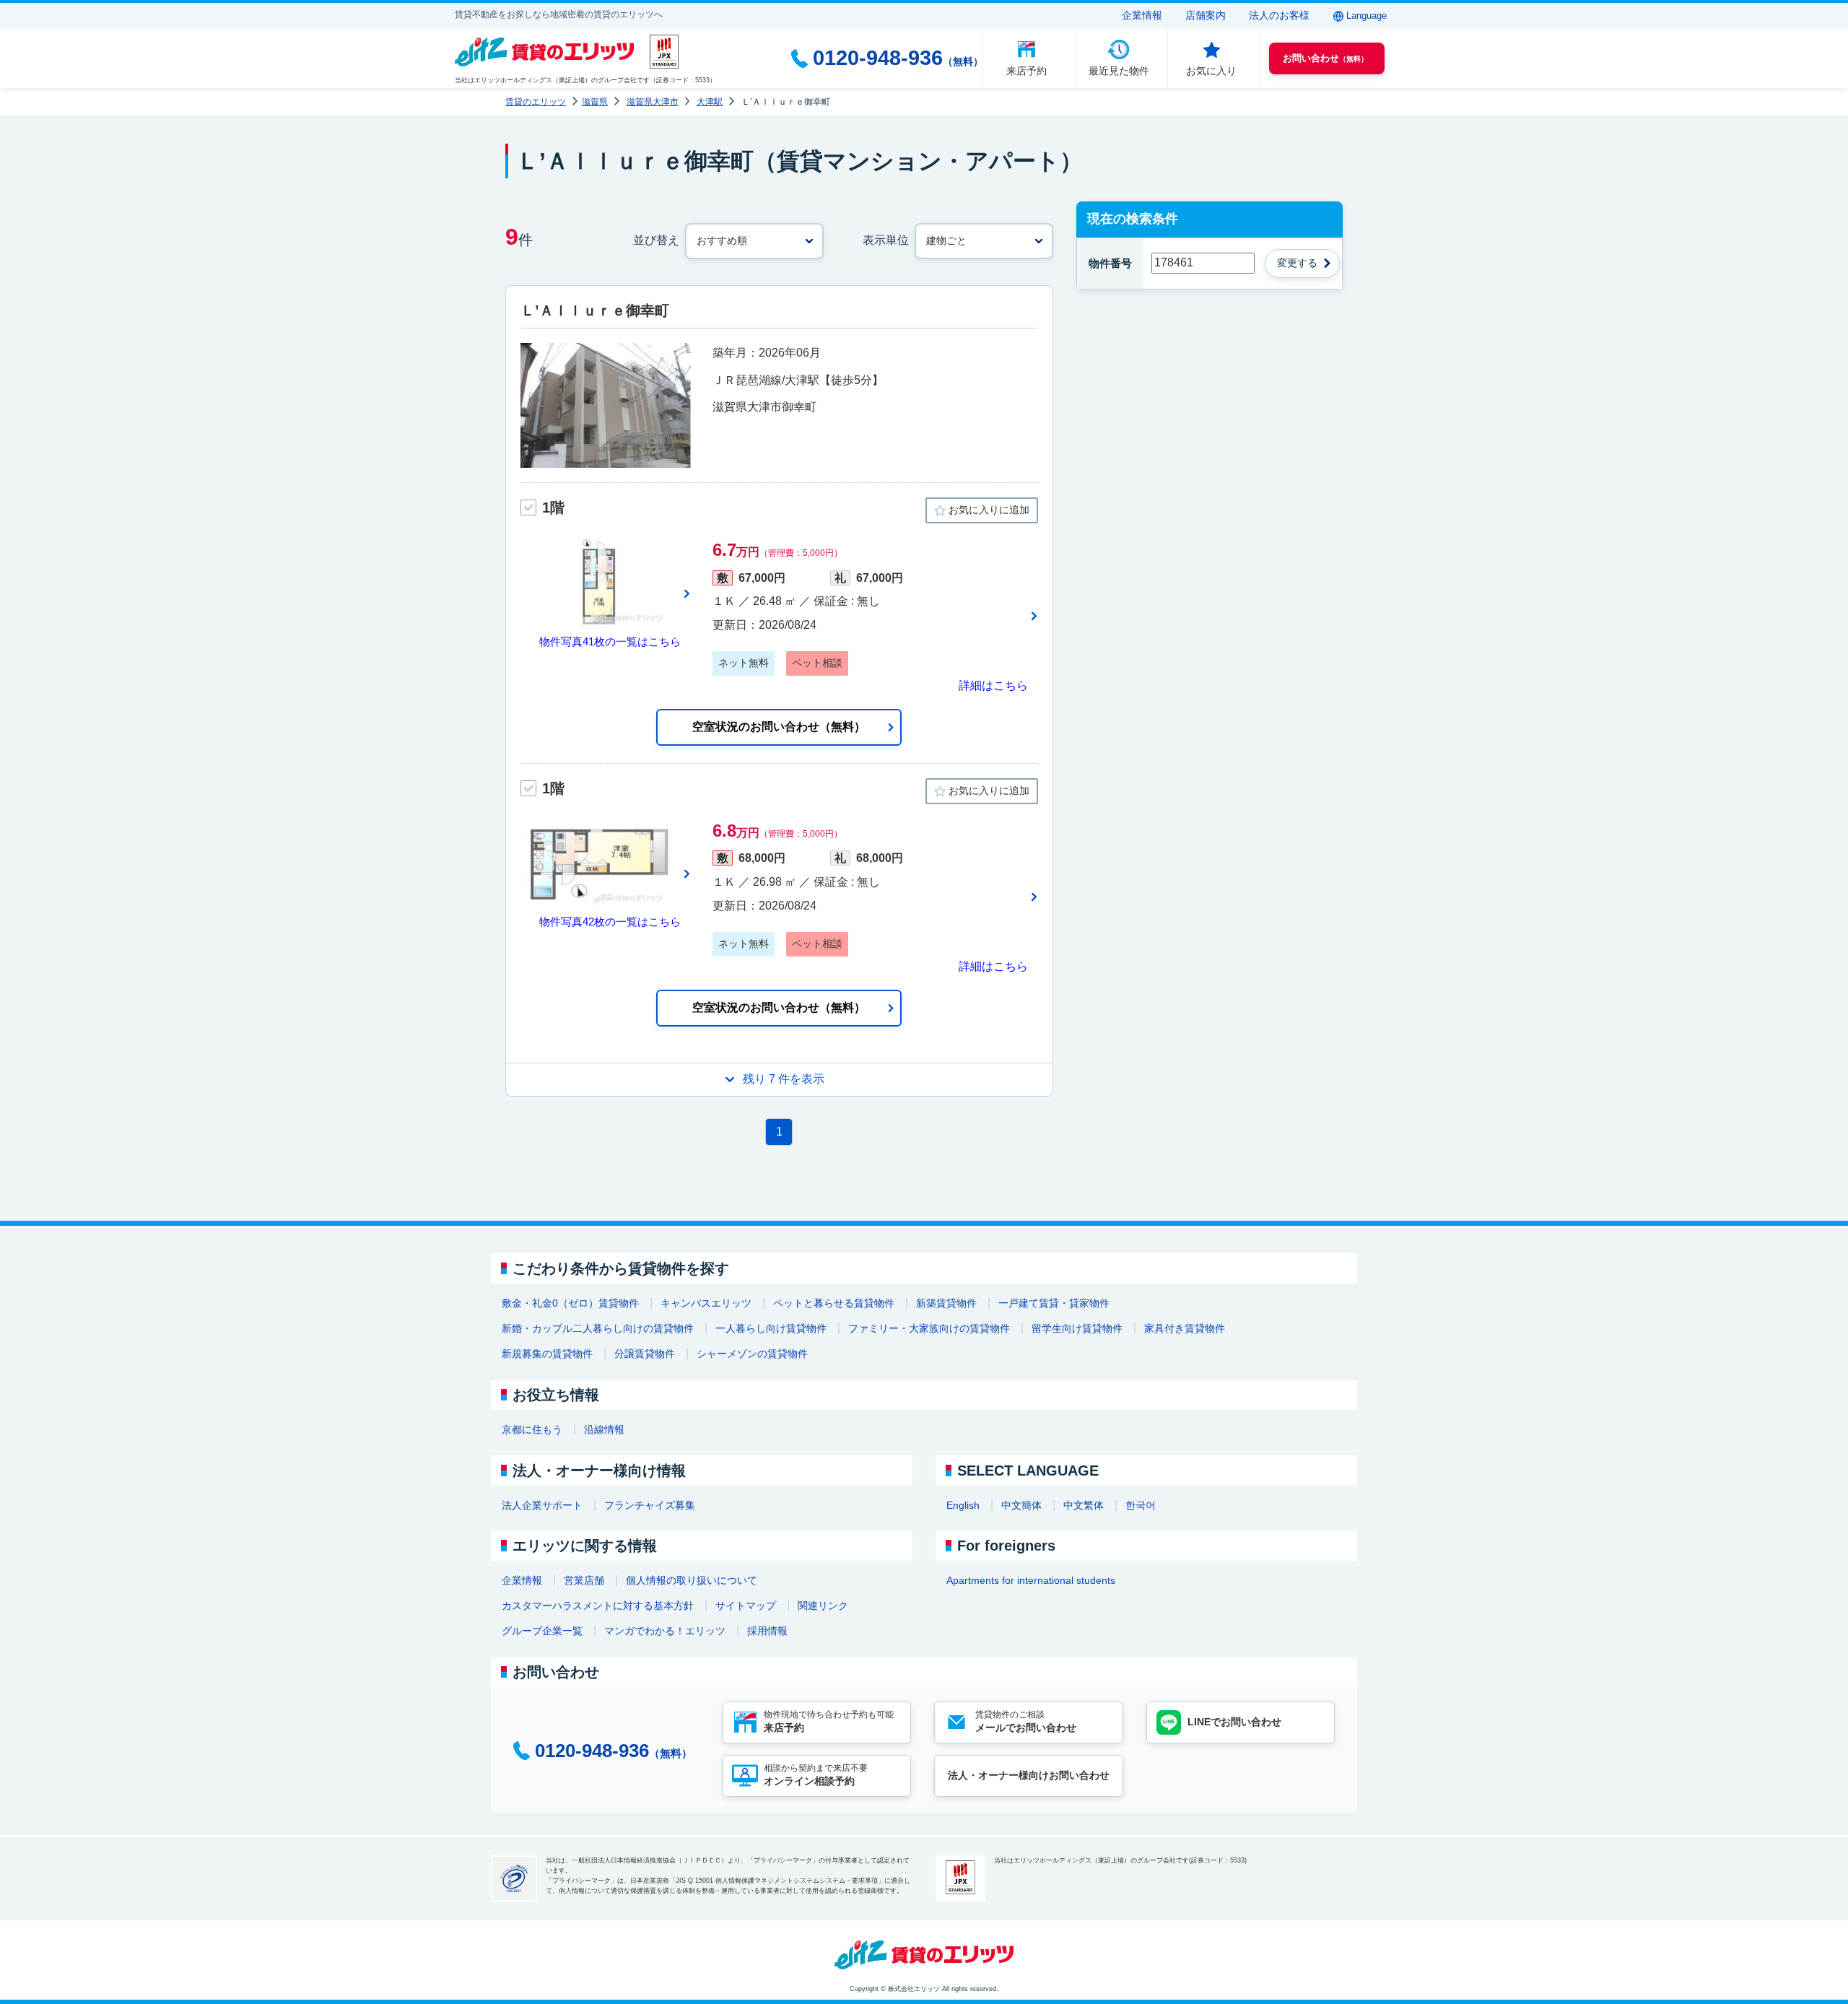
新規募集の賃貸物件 (547, 1354)
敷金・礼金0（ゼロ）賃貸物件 (570, 1303)
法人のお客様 (1279, 15)
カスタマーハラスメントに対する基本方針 (598, 1606)
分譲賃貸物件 (645, 1354)
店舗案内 (1206, 15)
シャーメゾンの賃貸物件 (752, 1354)
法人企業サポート (542, 1505)
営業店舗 (584, 1580)
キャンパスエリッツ (706, 1303)
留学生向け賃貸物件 (1077, 1328)
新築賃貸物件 (946, 1303)
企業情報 (1142, 15)
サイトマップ (746, 1606)
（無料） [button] (1325, 58)
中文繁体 (1084, 1505)
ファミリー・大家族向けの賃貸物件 (929, 1328)
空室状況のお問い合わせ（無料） (779, 727)
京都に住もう (532, 1429)
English (963, 1505)
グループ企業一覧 (542, 1631)
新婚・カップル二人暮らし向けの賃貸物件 (598, 1328)
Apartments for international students (1031, 1580)
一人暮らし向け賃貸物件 (771, 1328)
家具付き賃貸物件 (1185, 1328)
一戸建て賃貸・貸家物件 (1054, 1303)
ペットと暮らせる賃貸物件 (834, 1303)
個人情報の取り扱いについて (692, 1580)
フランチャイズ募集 (650, 1505)
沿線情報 (604, 1429)
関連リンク (823, 1606)
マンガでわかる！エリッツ (665, 1631)
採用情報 (767, 1631)
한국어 (1141, 1505)
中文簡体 (1021, 1505)
